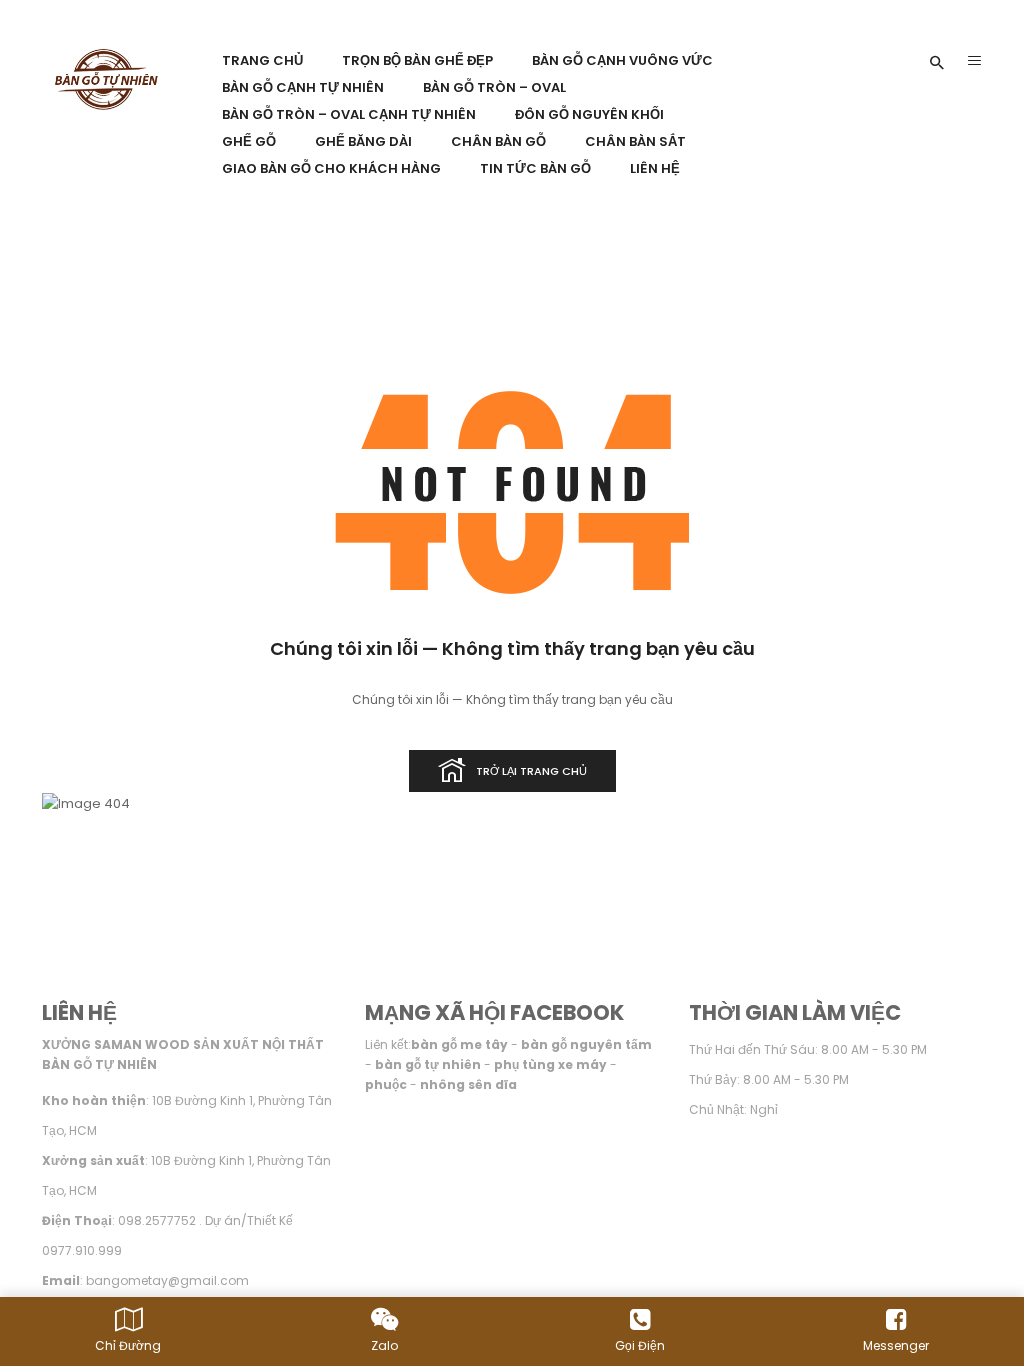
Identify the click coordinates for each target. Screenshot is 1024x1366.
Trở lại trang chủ (531, 771)
